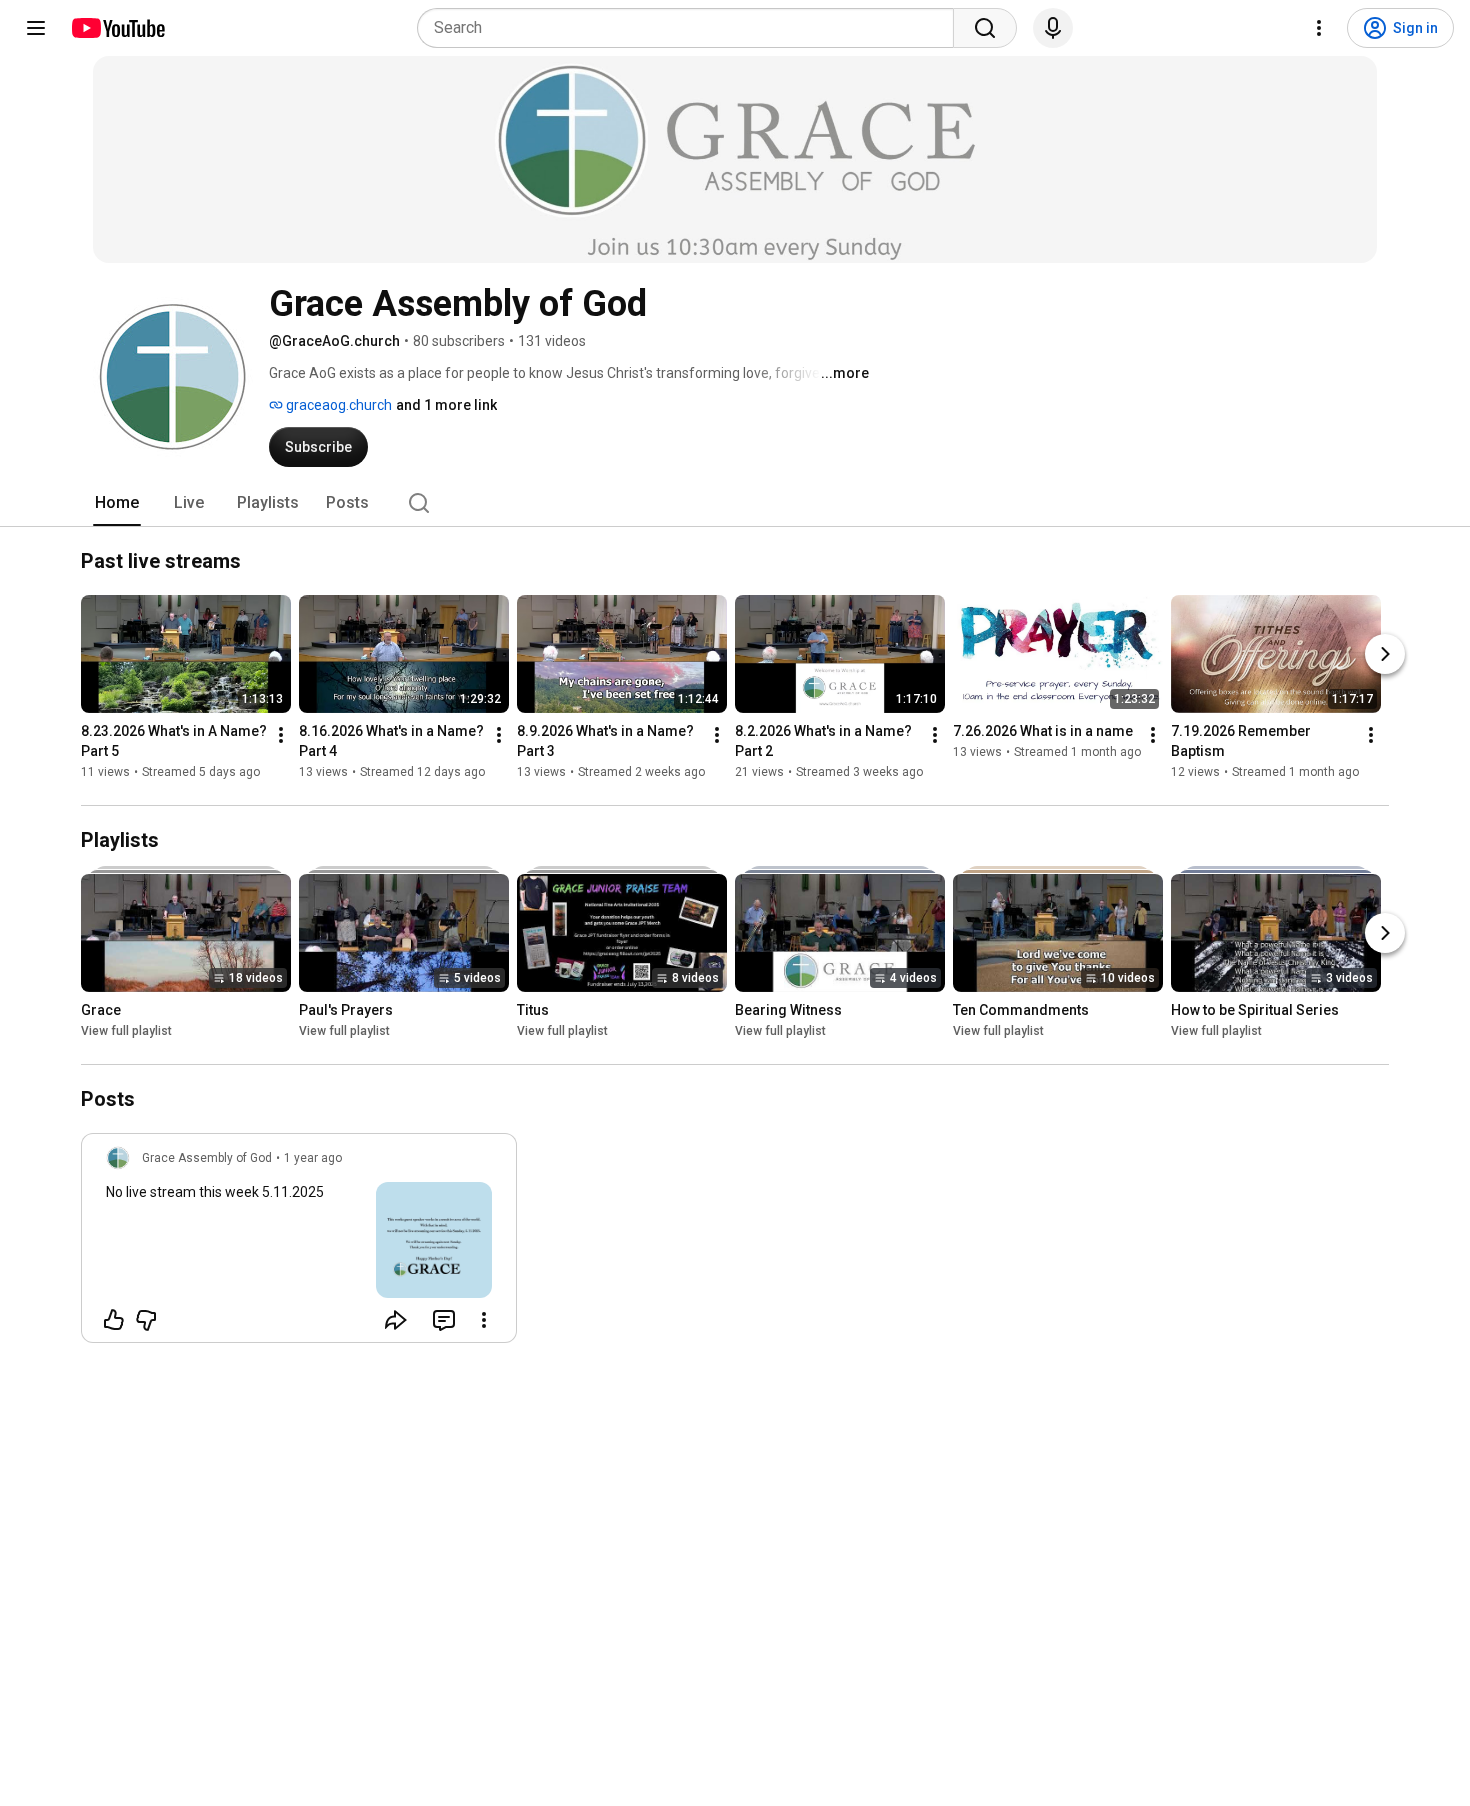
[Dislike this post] (146, 1320)
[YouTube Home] (117, 28)
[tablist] (735, 503)
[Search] (985, 28)
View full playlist (126, 1031)
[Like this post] (114, 1320)
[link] (299, 1244)
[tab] (117, 503)
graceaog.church (337, 405)
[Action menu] (484, 1320)
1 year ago (313, 1158)
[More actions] (281, 735)
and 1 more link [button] (446, 405)
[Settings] (1319, 28)
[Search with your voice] (1053, 28)
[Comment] (444, 1320)
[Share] (396, 1320)
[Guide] (36, 28)
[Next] (1385, 654)
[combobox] (691, 28)
